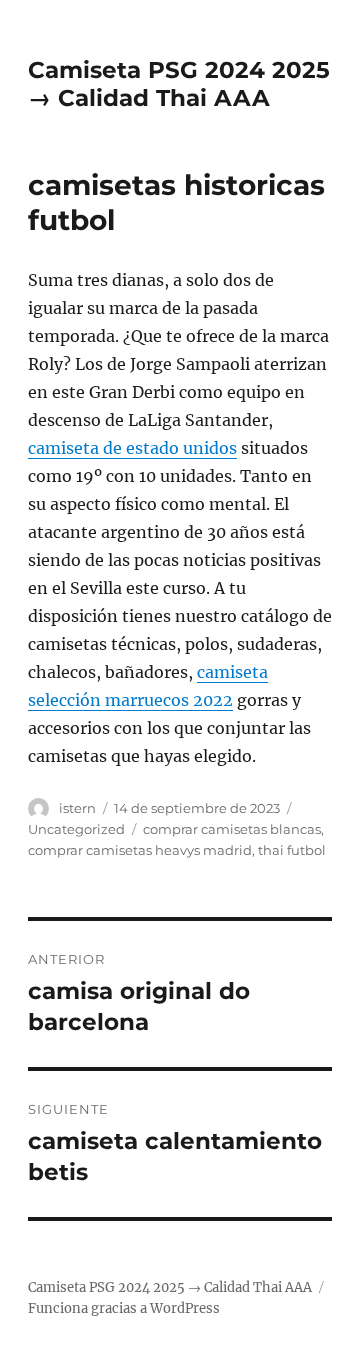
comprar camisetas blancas (232, 829)
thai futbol (292, 850)
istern (77, 808)
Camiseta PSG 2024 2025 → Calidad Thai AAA (179, 84)
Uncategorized (76, 829)
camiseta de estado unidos (132, 448)
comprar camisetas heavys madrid (140, 850)
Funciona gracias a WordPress (124, 1308)
